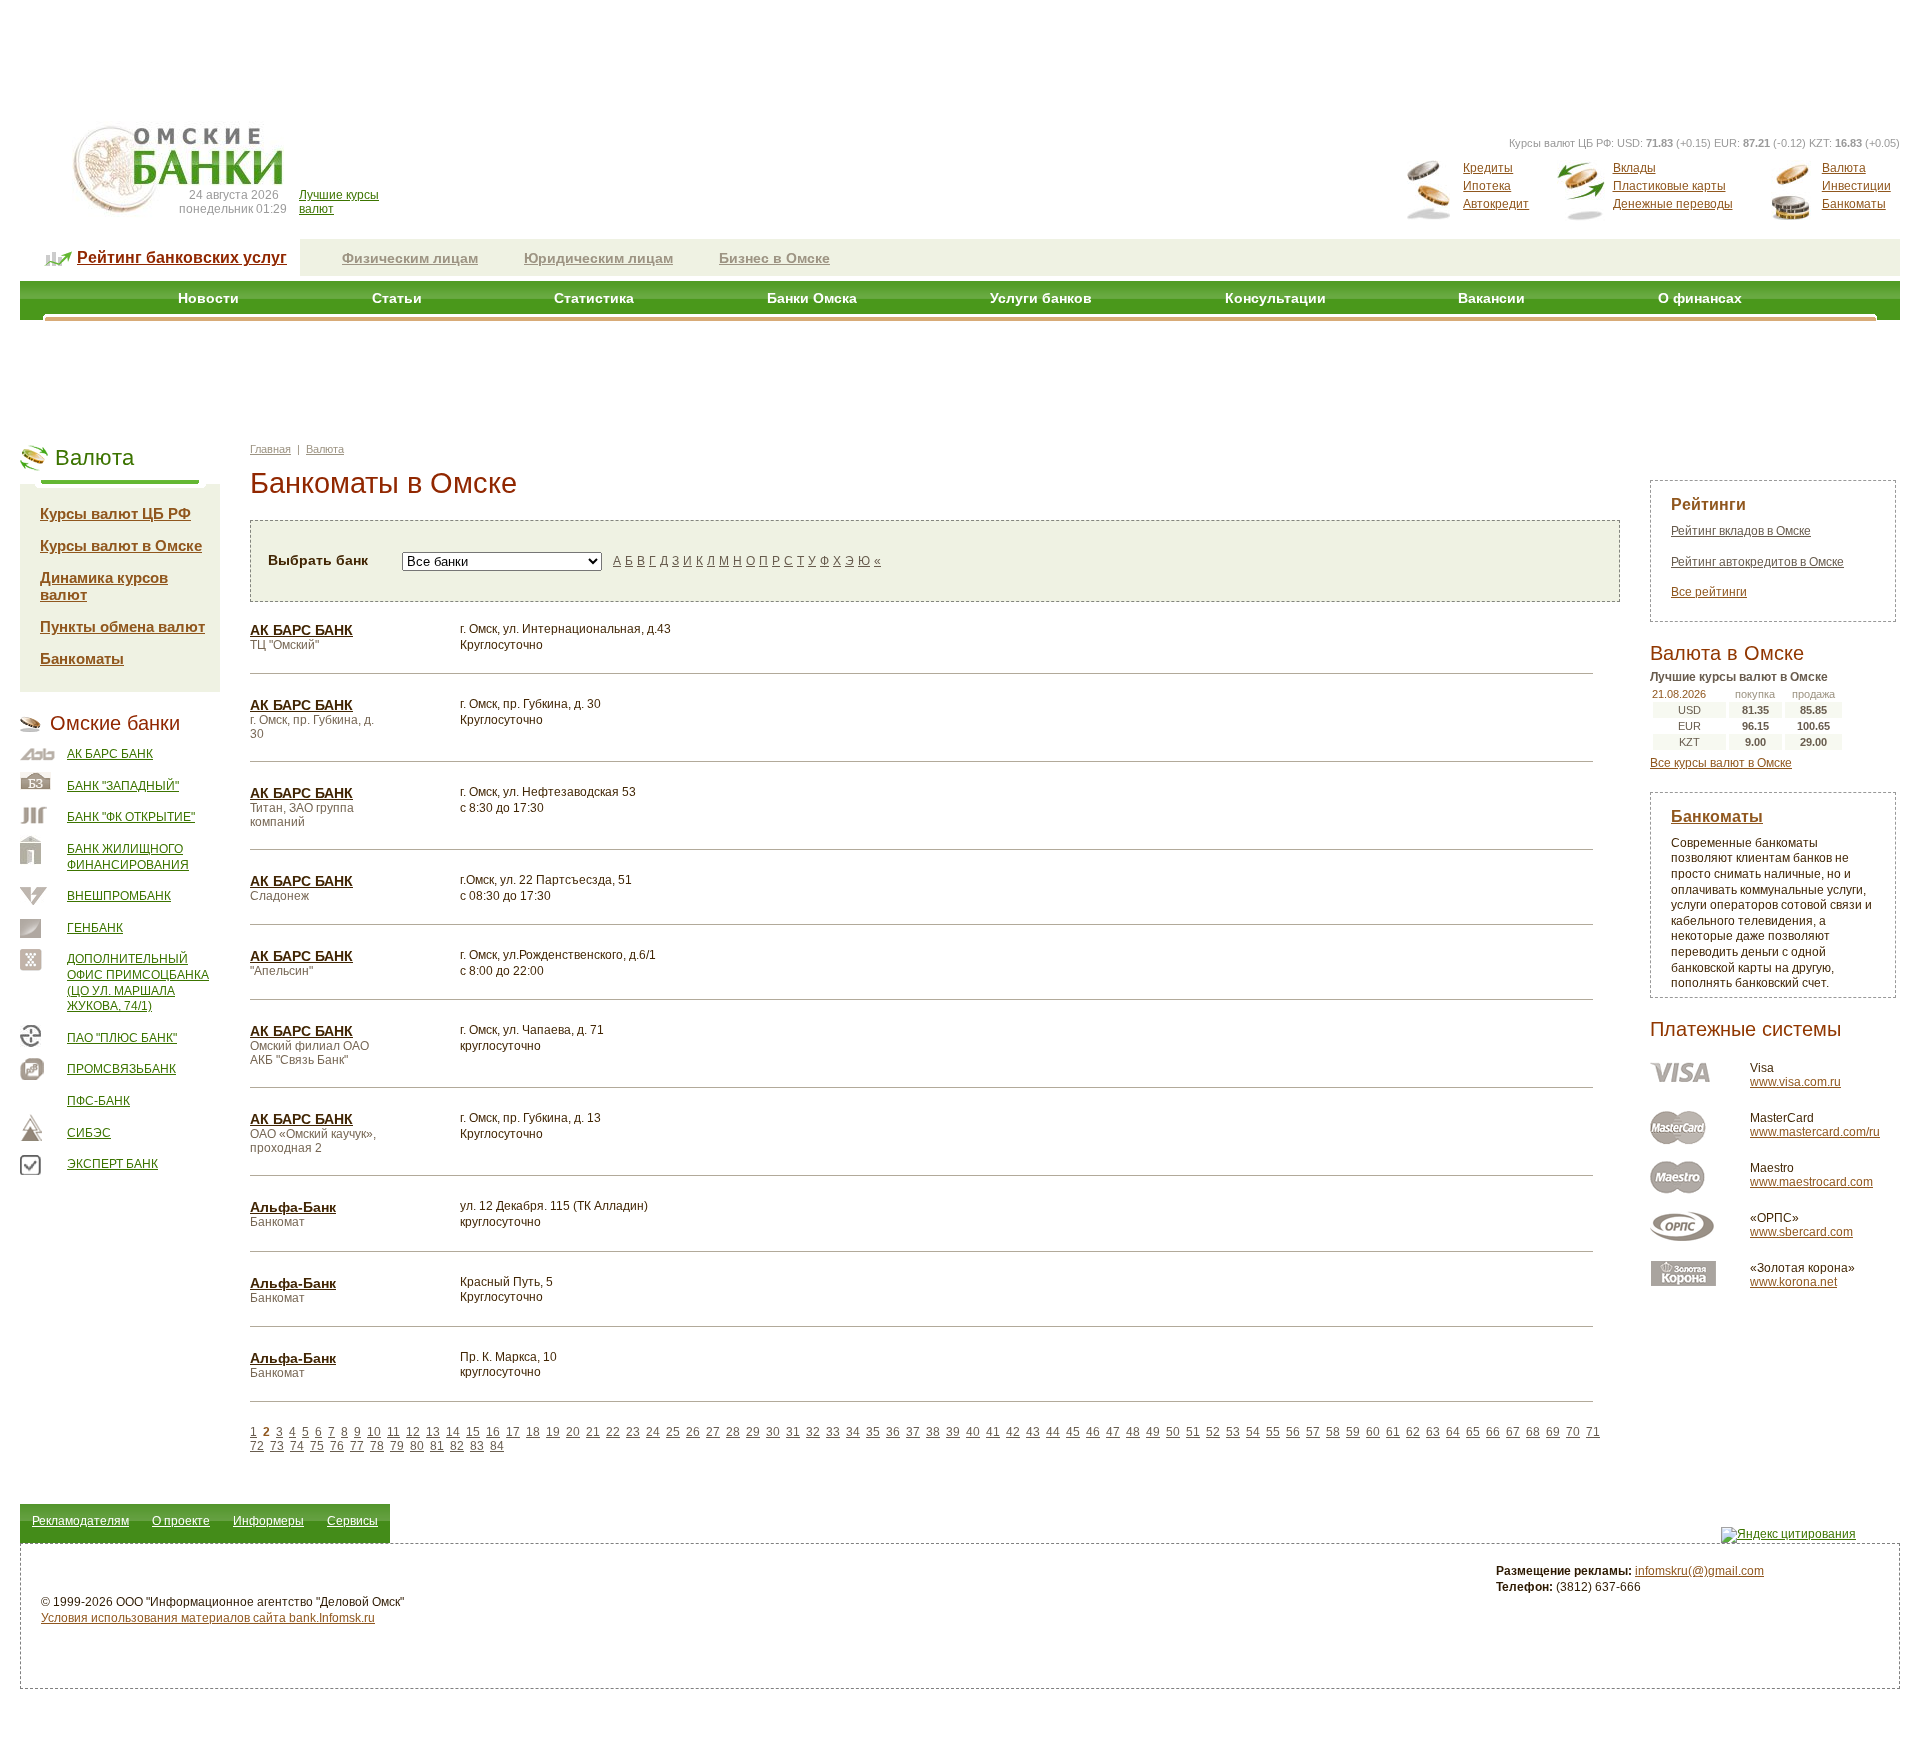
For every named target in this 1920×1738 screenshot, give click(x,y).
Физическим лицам (410, 258)
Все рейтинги (1709, 592)
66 (1493, 1432)
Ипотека (1487, 186)
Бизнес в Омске (774, 258)
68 (1533, 1432)
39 (953, 1432)
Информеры (268, 1521)
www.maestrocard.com (1811, 1182)
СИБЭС (89, 1133)
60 (1373, 1432)
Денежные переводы (1673, 204)
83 (477, 1446)
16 (493, 1432)
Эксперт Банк (112, 1164)
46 (1093, 1432)
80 (417, 1446)
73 (277, 1446)
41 (993, 1432)
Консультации (1275, 298)
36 (893, 1432)
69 (1553, 1432)
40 (973, 1432)
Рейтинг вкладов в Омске (1741, 531)
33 (833, 1432)
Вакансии (1491, 298)
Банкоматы (1854, 204)
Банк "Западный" (123, 786)
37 (913, 1432)
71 (1593, 1432)
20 (573, 1432)
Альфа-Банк (293, 1207)
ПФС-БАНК (98, 1101)
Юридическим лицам (598, 258)
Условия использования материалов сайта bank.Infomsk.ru (208, 1618)
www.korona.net (1793, 1282)
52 (1213, 1432)
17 (513, 1432)
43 (1033, 1432)
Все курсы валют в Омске (1721, 763)
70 (1573, 1432)
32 (813, 1432)
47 (1113, 1432)
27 (713, 1432)
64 (1453, 1432)
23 (633, 1432)
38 (933, 1432)
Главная (270, 449)
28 (733, 1432)
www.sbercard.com (1801, 1232)
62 (1413, 1432)
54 (1253, 1432)
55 (1273, 1432)
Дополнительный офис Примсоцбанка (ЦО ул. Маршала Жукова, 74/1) (138, 982)
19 (553, 1432)
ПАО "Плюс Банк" (122, 1038)
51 (1193, 1432)
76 (337, 1446)
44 (1053, 1432)
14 (453, 1432)
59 (1353, 1432)
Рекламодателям (80, 1521)
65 (1473, 1432)
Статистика (594, 298)
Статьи (397, 298)
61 (1393, 1432)
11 (393, 1432)
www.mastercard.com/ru (1815, 1132)
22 (613, 1432)
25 (673, 1432)
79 (397, 1446)
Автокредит (1496, 204)
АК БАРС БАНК (110, 754)
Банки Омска (812, 298)
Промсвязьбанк (121, 1069)
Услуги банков (1041, 298)
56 (1293, 1432)
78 (377, 1446)
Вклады (1634, 168)
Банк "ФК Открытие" (131, 817)
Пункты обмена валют (122, 626)
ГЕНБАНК (95, 928)
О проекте (181, 1521)
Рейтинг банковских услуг (182, 257)
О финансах (1700, 298)
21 (593, 1432)
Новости (208, 298)
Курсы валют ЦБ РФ (115, 513)
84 (497, 1446)
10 (374, 1432)
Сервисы (352, 1521)
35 (873, 1432)
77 (357, 1446)
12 (413, 1432)
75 (317, 1446)
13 (433, 1432)
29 (753, 1432)
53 (1233, 1432)
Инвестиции (1856, 186)
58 (1333, 1432)
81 (437, 1446)
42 (1013, 1432)
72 (257, 1446)
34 (853, 1432)
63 (1433, 1432)
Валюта (1844, 168)
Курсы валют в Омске (121, 545)
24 (653, 1432)
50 (1173, 1432)
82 (457, 1446)
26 (693, 1432)
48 (1133, 1432)
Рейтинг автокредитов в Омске (1757, 562)
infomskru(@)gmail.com (1699, 1571)
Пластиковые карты (1669, 186)
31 (793, 1432)
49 (1153, 1432)
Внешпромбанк (119, 896)
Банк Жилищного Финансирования (128, 857)
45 (1073, 1432)
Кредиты (1488, 168)
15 (473, 1432)
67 (1513, 1432)
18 (533, 1432)
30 (773, 1432)
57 (1313, 1432)
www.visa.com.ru (1795, 1082)
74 (297, 1446)
